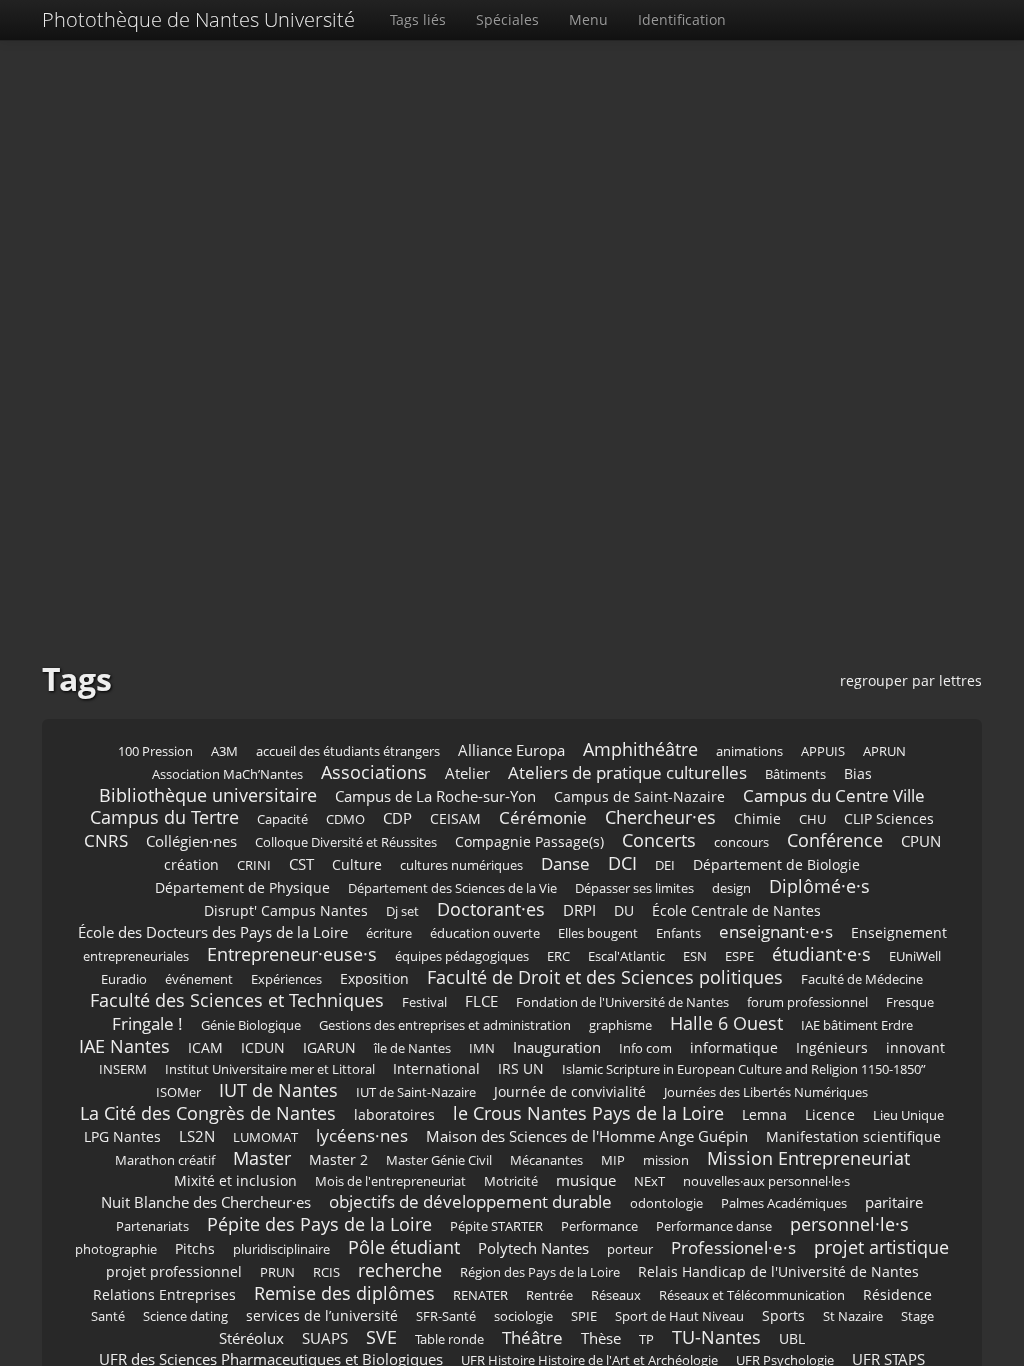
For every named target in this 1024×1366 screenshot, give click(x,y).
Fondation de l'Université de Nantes (622, 1002)
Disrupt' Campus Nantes (286, 910)
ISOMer (178, 1092)
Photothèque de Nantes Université (198, 19)
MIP (613, 1160)
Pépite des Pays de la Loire (319, 1224)
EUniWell (915, 956)
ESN (695, 956)
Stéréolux (251, 1338)
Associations (374, 772)
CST (301, 864)
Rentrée (549, 1295)
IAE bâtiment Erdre (857, 1025)
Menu (588, 19)
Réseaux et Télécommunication (752, 1295)
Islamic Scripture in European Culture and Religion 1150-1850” (744, 1069)
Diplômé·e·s (819, 886)
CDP (397, 818)
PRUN (277, 1272)
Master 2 (338, 1159)
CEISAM (455, 818)
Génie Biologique (251, 1025)
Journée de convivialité (570, 1091)
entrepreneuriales (136, 956)
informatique (734, 1047)
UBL (792, 1338)
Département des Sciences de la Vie (452, 888)
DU (624, 910)
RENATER (480, 1295)
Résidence (897, 1294)
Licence (830, 1114)
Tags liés (418, 19)
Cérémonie (543, 817)
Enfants (678, 933)
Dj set (402, 911)
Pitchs (195, 1248)
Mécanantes (546, 1160)
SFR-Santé (446, 1316)
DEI (665, 865)
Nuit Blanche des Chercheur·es (206, 1202)
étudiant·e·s (821, 954)
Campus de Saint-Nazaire (639, 796)
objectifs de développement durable (470, 1201)
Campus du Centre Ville (834, 795)
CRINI (254, 865)
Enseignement (899, 932)
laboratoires (394, 1114)
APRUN (884, 751)
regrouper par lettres (911, 680)
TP (646, 1339)
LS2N (197, 1136)
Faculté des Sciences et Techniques (237, 1000)
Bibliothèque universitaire (208, 795)
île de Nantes (412, 1048)
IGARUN (329, 1047)
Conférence (835, 840)
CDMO (345, 819)
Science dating (185, 1316)
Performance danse (714, 1226)
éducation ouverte (485, 933)
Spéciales (507, 19)
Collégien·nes (191, 841)
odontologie (666, 1203)
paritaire (894, 1202)
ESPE (739, 956)
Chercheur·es (660, 817)
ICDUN (263, 1047)
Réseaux (616, 1295)
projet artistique (881, 1247)
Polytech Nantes (533, 1248)
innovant (915, 1047)
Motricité (511, 1181)
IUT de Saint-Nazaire (416, 1092)
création (191, 864)
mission (666, 1160)
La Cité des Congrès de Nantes (208, 1113)
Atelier (467, 773)
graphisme (620, 1025)
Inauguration (557, 1047)
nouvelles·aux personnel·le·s (766, 1181)
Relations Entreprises (164, 1294)
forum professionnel (807, 1002)
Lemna (764, 1114)
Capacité (282, 819)
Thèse (601, 1338)
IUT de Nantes (278, 1090)
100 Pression (155, 751)
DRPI (579, 910)
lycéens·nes (362, 1135)
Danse (565, 863)
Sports (783, 1315)
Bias (858, 773)
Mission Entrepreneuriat (808, 1158)
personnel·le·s (849, 1224)
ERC (558, 956)
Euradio (124, 979)
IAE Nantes (124, 1046)
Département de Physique (242, 887)
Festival (424, 1002)
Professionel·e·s (733, 1247)
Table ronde (449, 1339)
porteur (630, 1249)
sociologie (523, 1316)
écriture (389, 933)
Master (262, 1158)
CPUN (921, 841)
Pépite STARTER (496, 1226)
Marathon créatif (165, 1160)
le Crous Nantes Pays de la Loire (588, 1113)
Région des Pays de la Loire (540, 1272)
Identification (682, 19)
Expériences (286, 979)
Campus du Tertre (164, 817)
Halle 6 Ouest (726, 1023)
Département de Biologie (776, 864)
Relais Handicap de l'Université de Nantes (778, 1271)
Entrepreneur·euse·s (292, 954)
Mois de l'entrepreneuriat (390, 1181)
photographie (116, 1249)
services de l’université (322, 1315)
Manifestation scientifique (853, 1136)
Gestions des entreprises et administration (445, 1025)
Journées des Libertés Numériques (766, 1092)
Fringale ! (147, 1023)
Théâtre (532, 1337)
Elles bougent (598, 933)
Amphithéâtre (640, 749)
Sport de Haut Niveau (679, 1316)
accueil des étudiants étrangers (348, 751)
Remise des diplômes (344, 1293)
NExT (649, 1181)
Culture (357, 864)
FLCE (481, 1001)
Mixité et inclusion (235, 1180)
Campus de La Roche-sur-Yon (435, 796)
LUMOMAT (265, 1137)
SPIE (584, 1316)
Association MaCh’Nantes (227, 774)
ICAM (205, 1047)
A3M (224, 751)
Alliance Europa (511, 750)
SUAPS (325, 1338)
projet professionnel (174, 1271)
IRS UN (521, 1068)
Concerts (659, 840)
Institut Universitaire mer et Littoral (270, 1069)
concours (741, 842)
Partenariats (152, 1226)
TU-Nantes (716, 1337)
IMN (482, 1048)
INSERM (123, 1069)
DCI (622, 863)
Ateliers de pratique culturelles (627, 772)
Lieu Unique (908, 1115)
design (731, 888)
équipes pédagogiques (462, 956)
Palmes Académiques (784, 1203)
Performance (599, 1226)
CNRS (106, 840)
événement (199, 979)
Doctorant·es (491, 909)
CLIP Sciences (889, 818)
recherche (400, 1270)
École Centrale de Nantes (736, 910)
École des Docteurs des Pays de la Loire (213, 932)
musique (586, 1180)
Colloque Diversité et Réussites (346, 842)
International (436, 1068)
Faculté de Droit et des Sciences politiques (605, 977)
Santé (108, 1316)
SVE (381, 1337)
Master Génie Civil (439, 1160)
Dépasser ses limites (634, 888)
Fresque (910, 1002)
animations (749, 751)
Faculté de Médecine (862, 979)
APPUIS (823, 751)
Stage (917, 1316)
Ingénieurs (832, 1047)
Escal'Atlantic (626, 956)
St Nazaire (853, 1316)
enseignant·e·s (776, 931)
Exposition (374, 978)
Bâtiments (795, 774)
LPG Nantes (122, 1136)
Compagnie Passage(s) (529, 841)
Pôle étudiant (404, 1247)
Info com (645, 1048)
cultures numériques (461, 865)
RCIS (326, 1272)
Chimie (757, 818)
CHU (812, 819)
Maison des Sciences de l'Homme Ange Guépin (587, 1136)
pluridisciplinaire (281, 1249)
